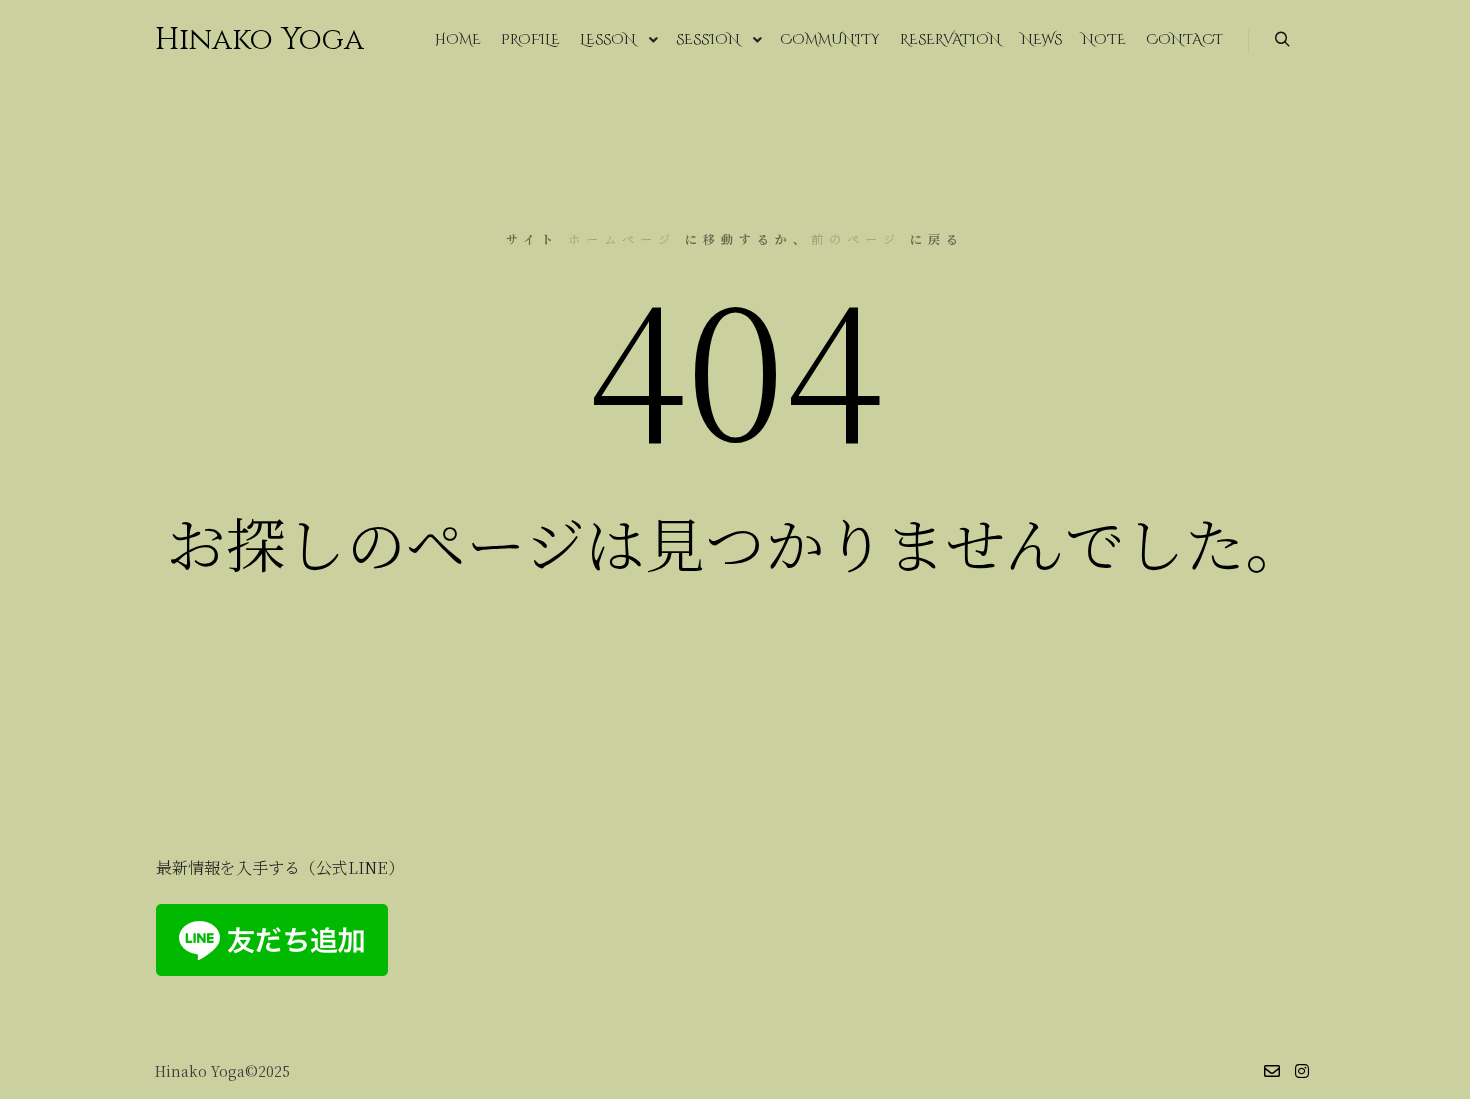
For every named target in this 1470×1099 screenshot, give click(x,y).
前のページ (856, 238)
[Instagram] (1302, 1071)
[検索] (1282, 40)
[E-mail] (1272, 1071)
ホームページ (622, 238)
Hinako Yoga (255, 40)
